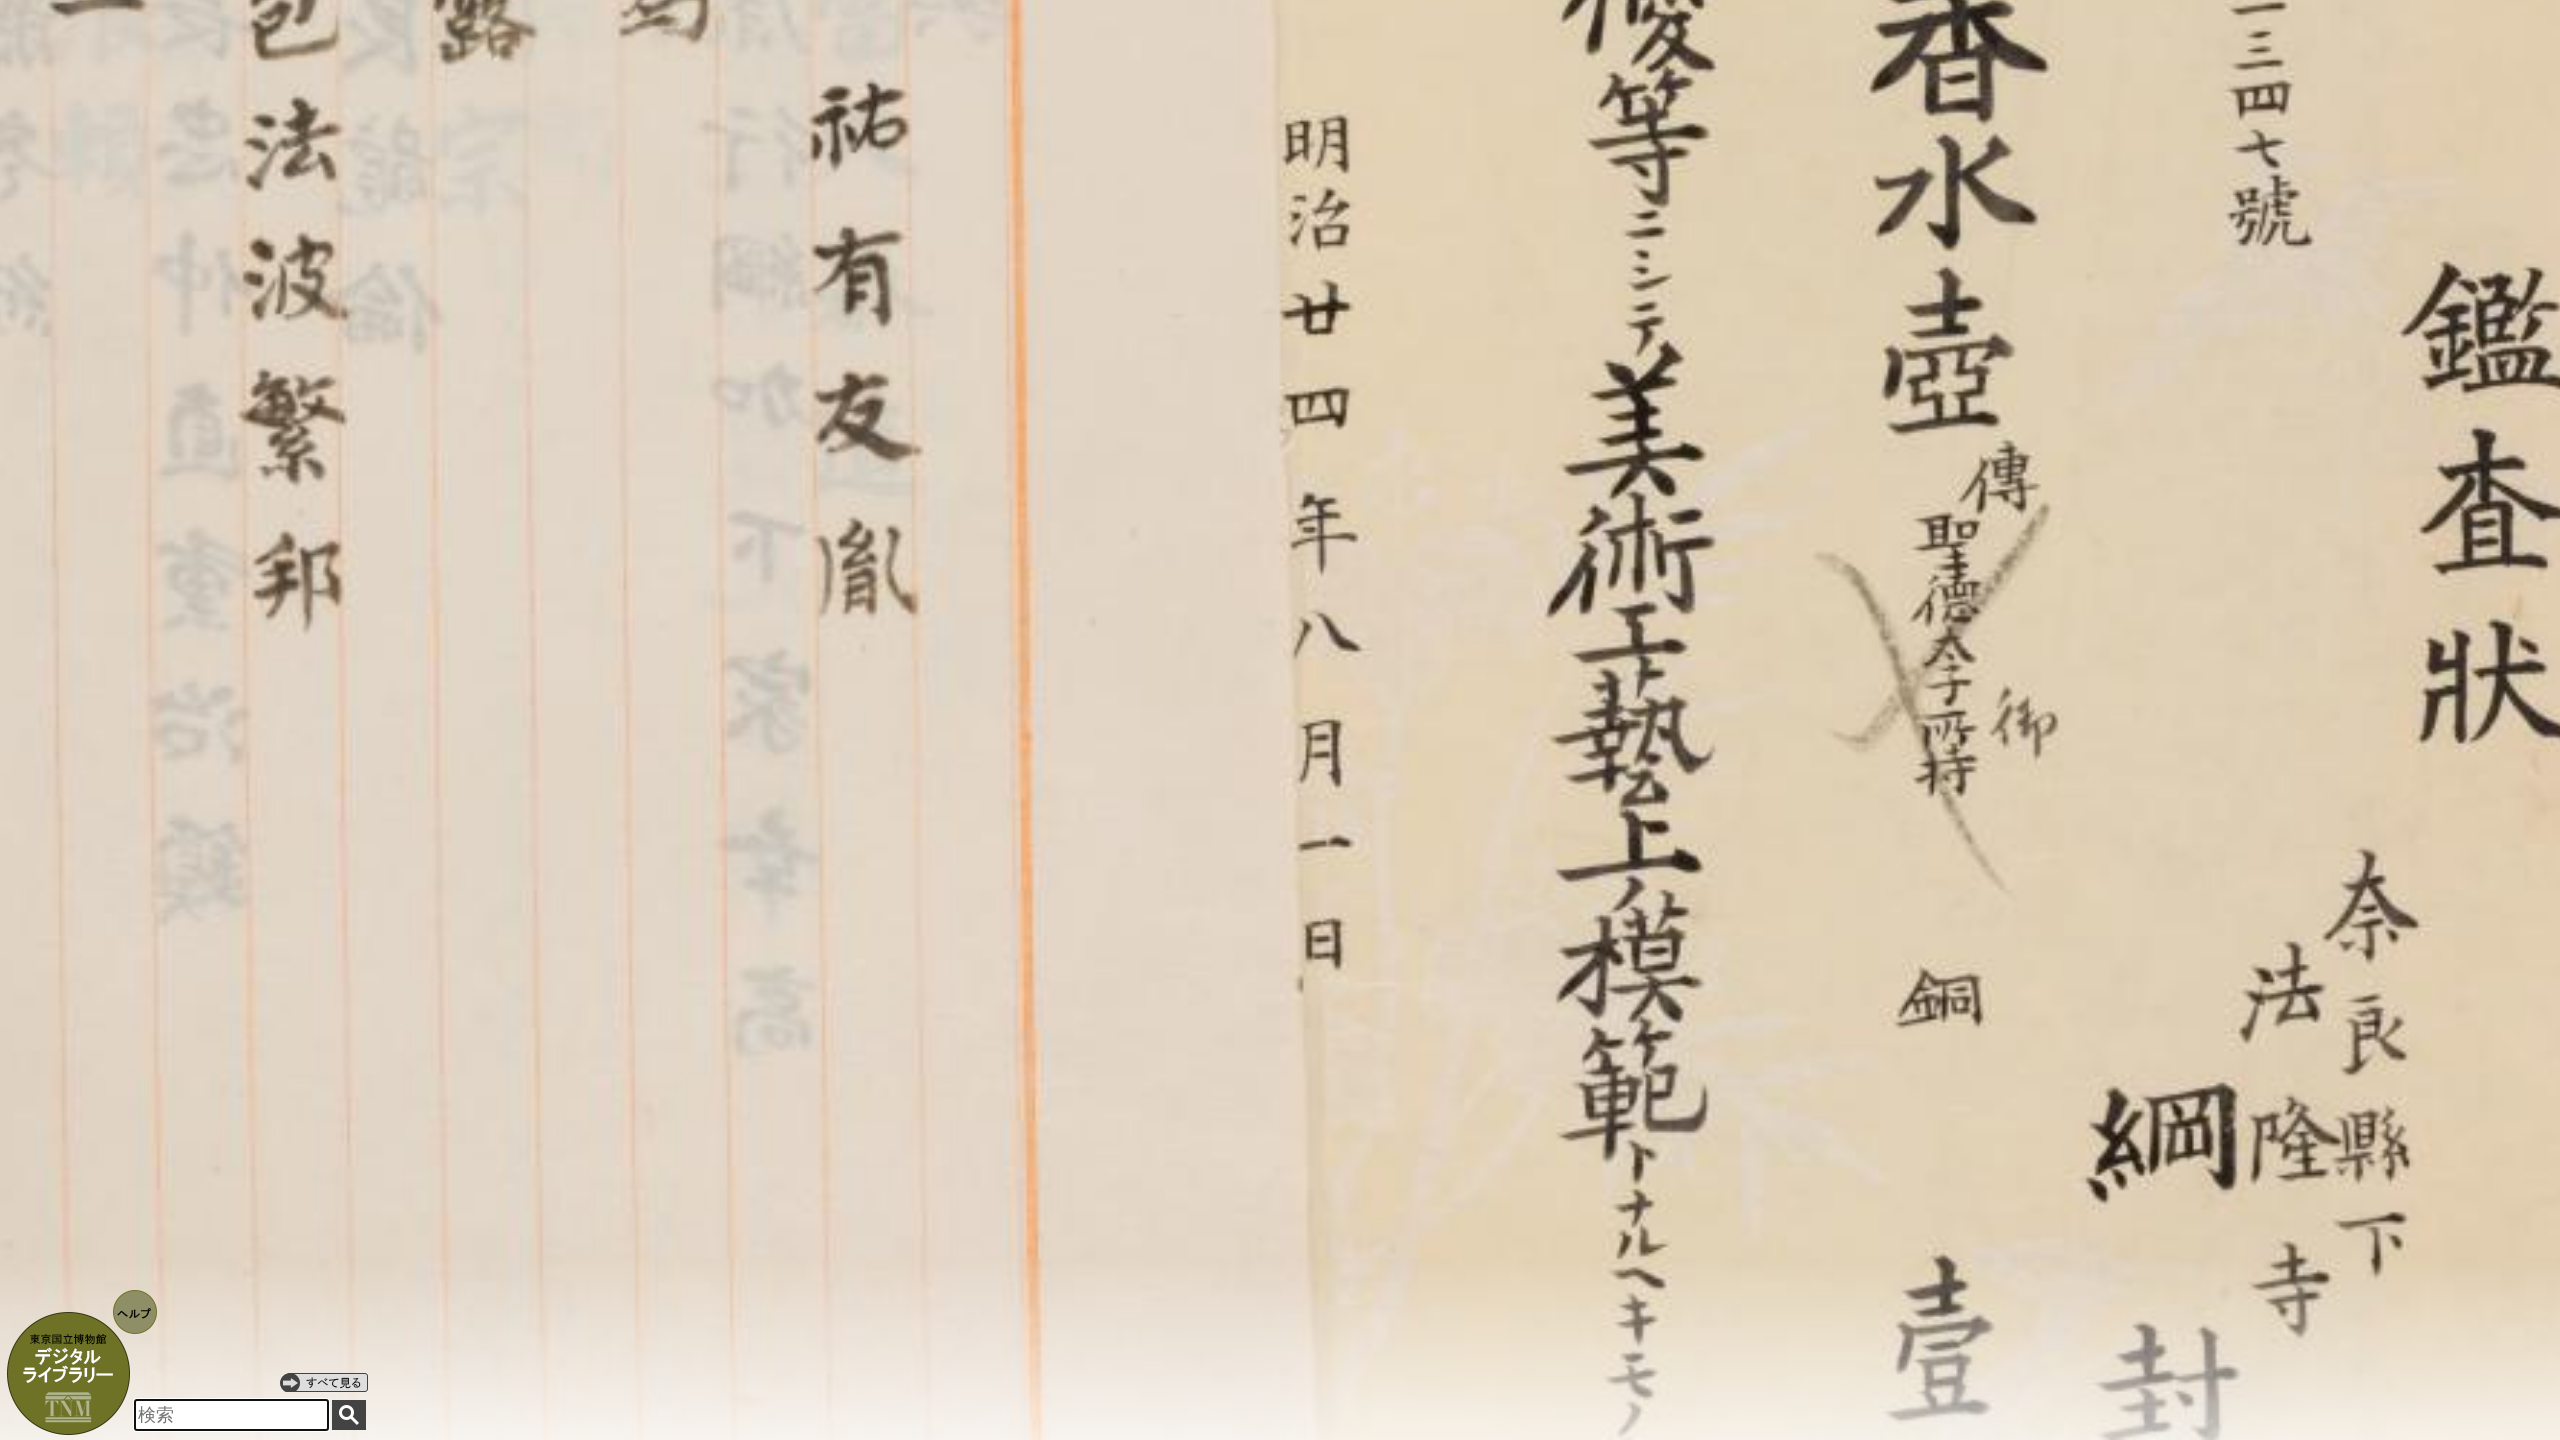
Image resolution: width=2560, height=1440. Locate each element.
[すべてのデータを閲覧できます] (324, 1382)
